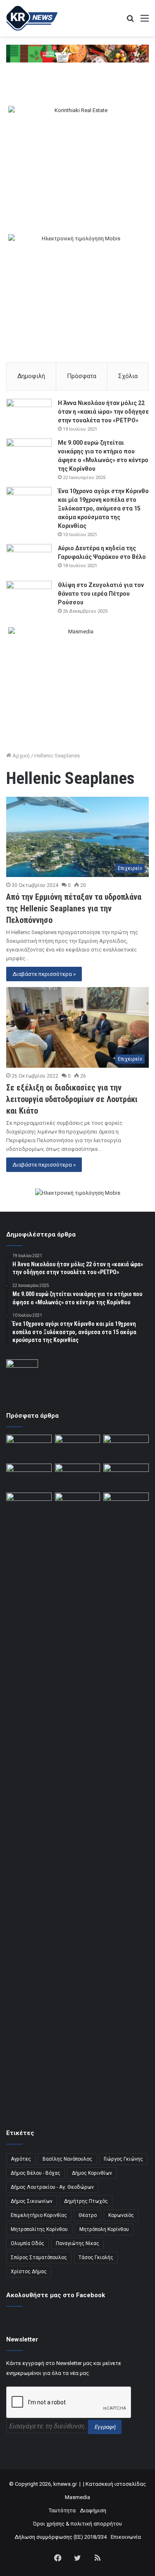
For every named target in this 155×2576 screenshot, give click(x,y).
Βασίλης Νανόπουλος (67, 2159)
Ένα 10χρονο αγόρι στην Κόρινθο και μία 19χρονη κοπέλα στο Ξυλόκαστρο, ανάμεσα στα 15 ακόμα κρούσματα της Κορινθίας (103, 508)
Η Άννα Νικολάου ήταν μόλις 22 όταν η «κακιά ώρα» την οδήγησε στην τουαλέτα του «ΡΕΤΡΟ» (103, 412)
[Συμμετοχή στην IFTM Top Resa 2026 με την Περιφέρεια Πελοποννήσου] (126, 1447)
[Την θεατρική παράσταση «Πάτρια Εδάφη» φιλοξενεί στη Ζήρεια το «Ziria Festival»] (29, 1505)
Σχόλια (128, 376)
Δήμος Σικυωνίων (32, 2201)
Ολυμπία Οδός (27, 2243)
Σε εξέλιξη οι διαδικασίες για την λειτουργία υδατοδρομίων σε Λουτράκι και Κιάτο (72, 1099)
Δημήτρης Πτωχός (86, 2201)
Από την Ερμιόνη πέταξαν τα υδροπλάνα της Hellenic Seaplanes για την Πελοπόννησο (74, 908)
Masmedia (77, 2497)
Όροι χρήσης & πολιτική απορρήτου (77, 2524)
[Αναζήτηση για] (130, 21)
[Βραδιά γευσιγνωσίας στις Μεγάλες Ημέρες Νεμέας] (126, 1476)
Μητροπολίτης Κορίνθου (39, 2229)
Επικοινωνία (126, 2537)
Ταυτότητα (62, 2510)
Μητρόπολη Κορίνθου (104, 2229)
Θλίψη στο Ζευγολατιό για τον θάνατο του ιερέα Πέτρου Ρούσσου (101, 594)
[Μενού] (145, 21)
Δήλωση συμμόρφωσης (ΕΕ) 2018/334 (61, 2537)
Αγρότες (21, 2159)
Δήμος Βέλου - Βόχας (36, 2173)
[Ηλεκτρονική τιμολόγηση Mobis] (78, 1193)
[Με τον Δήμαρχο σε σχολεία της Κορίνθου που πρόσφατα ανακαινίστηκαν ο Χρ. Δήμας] (78, 1447)
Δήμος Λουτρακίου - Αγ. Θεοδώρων (52, 2187)
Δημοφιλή (31, 376)
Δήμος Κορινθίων (92, 2173)
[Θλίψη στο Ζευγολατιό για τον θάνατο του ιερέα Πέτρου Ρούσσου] (29, 596)
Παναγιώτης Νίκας (77, 2243)
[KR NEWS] (32, 18)
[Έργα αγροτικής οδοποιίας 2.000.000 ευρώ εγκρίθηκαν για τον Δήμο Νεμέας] (78, 1803)
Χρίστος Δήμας (29, 2272)
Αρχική (20, 756)
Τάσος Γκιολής (96, 2257)
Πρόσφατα (82, 376)
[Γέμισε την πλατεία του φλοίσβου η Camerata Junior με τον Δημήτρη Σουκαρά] (29, 1447)
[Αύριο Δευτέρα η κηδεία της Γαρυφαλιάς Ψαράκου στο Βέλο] (29, 560)
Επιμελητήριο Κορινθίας (39, 2215)
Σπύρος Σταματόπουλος (39, 2257)
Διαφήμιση (93, 2510)
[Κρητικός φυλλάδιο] (77, 53)
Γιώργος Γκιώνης (123, 2159)
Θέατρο (88, 2215)
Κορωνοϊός (121, 2215)
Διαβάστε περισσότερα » (44, 974)
